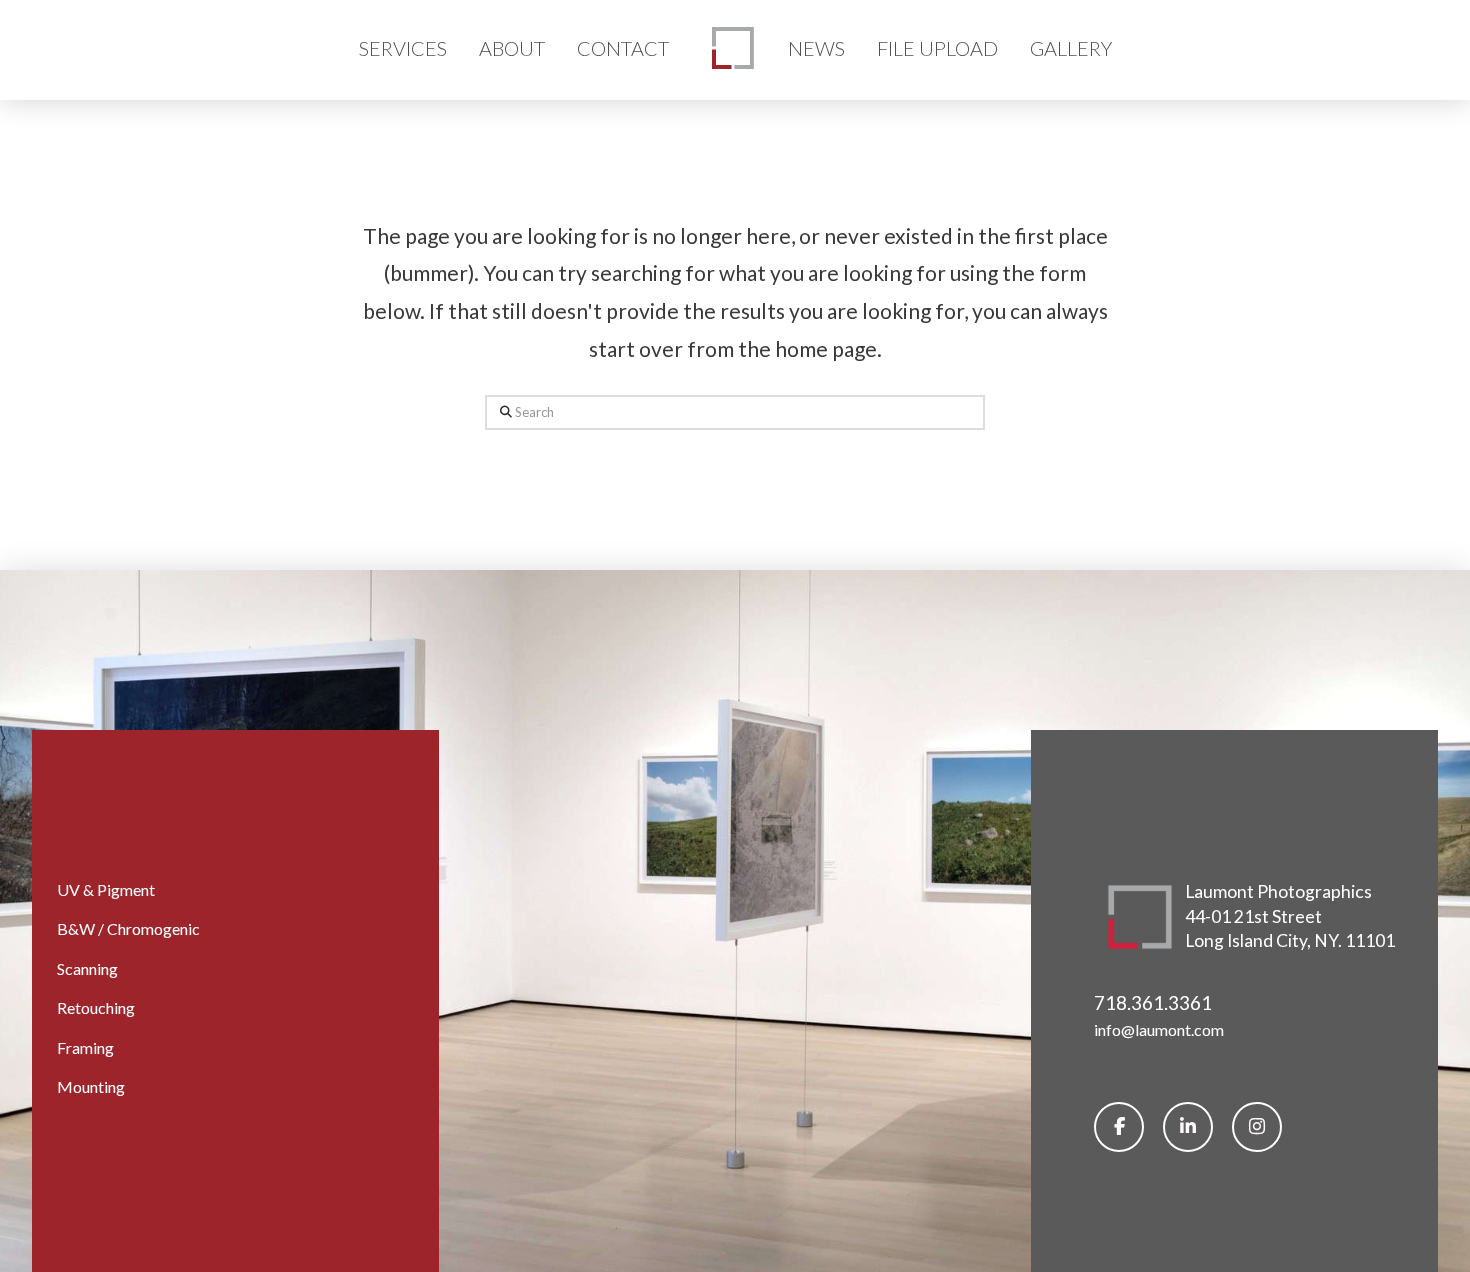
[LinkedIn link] (1188, 1127)
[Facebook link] (1119, 1127)
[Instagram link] (1257, 1127)
